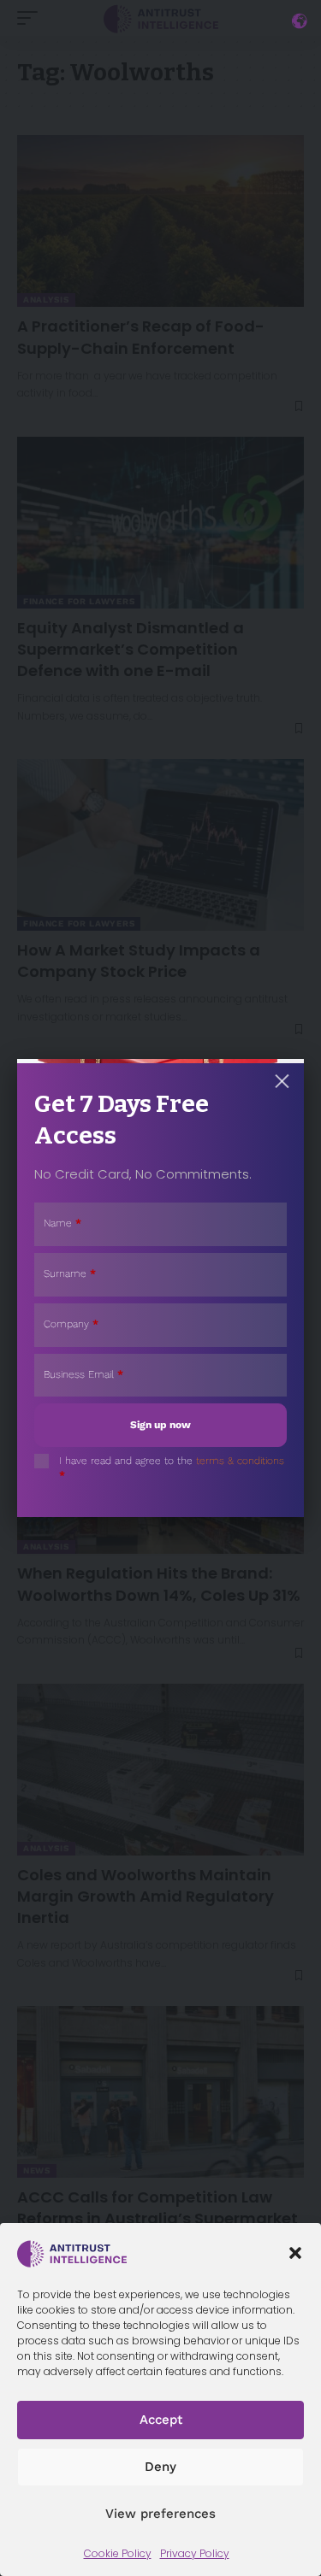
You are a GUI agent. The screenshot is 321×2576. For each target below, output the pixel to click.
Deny (160, 2467)
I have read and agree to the (172, 1468)
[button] (295, 2253)
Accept (161, 2420)
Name (62, 1223)
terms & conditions (240, 1461)
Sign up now (160, 1425)
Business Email (83, 1374)
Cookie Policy (118, 2553)
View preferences (160, 2514)
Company (71, 1324)
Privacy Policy (195, 2553)
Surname (70, 1273)
